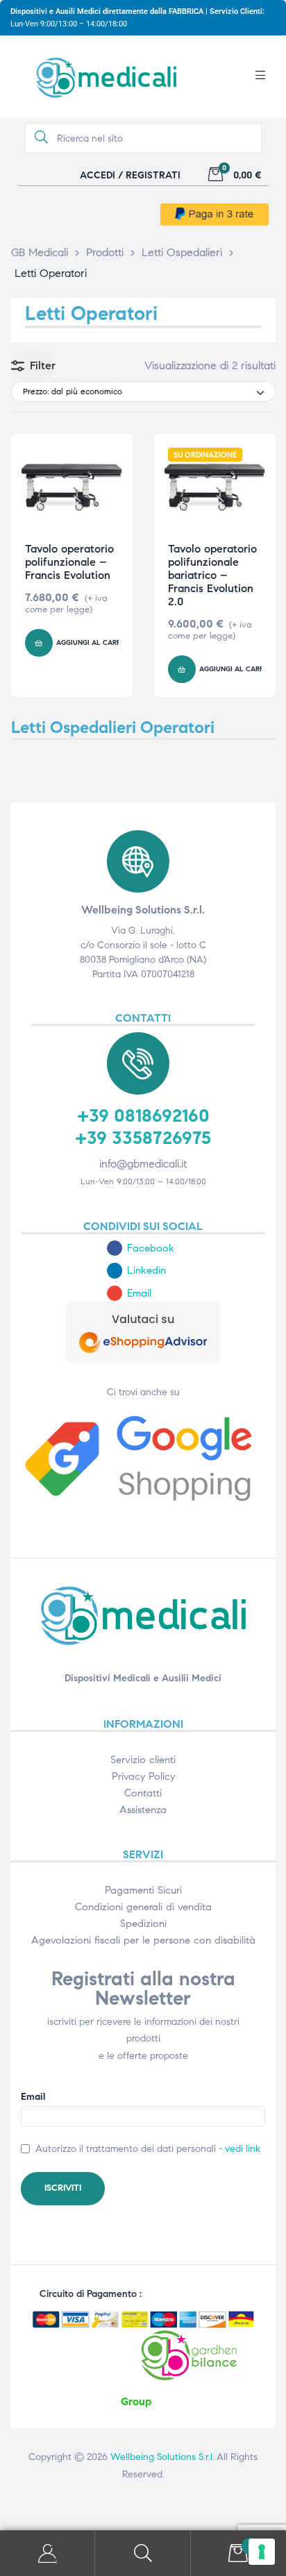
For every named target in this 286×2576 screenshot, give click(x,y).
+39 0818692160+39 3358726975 (143, 1126)
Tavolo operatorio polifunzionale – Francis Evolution (69, 562)
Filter (43, 365)
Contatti (143, 1793)
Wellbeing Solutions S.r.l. (162, 2457)
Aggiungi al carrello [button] (98, 643)
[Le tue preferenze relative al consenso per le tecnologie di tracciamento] (262, 2552)
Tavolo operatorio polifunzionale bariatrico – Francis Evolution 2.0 (212, 575)
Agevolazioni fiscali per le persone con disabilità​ (143, 1940)
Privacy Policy (143, 1776)
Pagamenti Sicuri (143, 1890)
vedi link (243, 2149)
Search (143, 2553)
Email (33, 2097)
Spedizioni (143, 1923)
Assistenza (143, 1810)
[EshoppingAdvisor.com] (143, 1360)
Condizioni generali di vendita (143, 1907)
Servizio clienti (143, 1760)
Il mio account (48, 2553)
